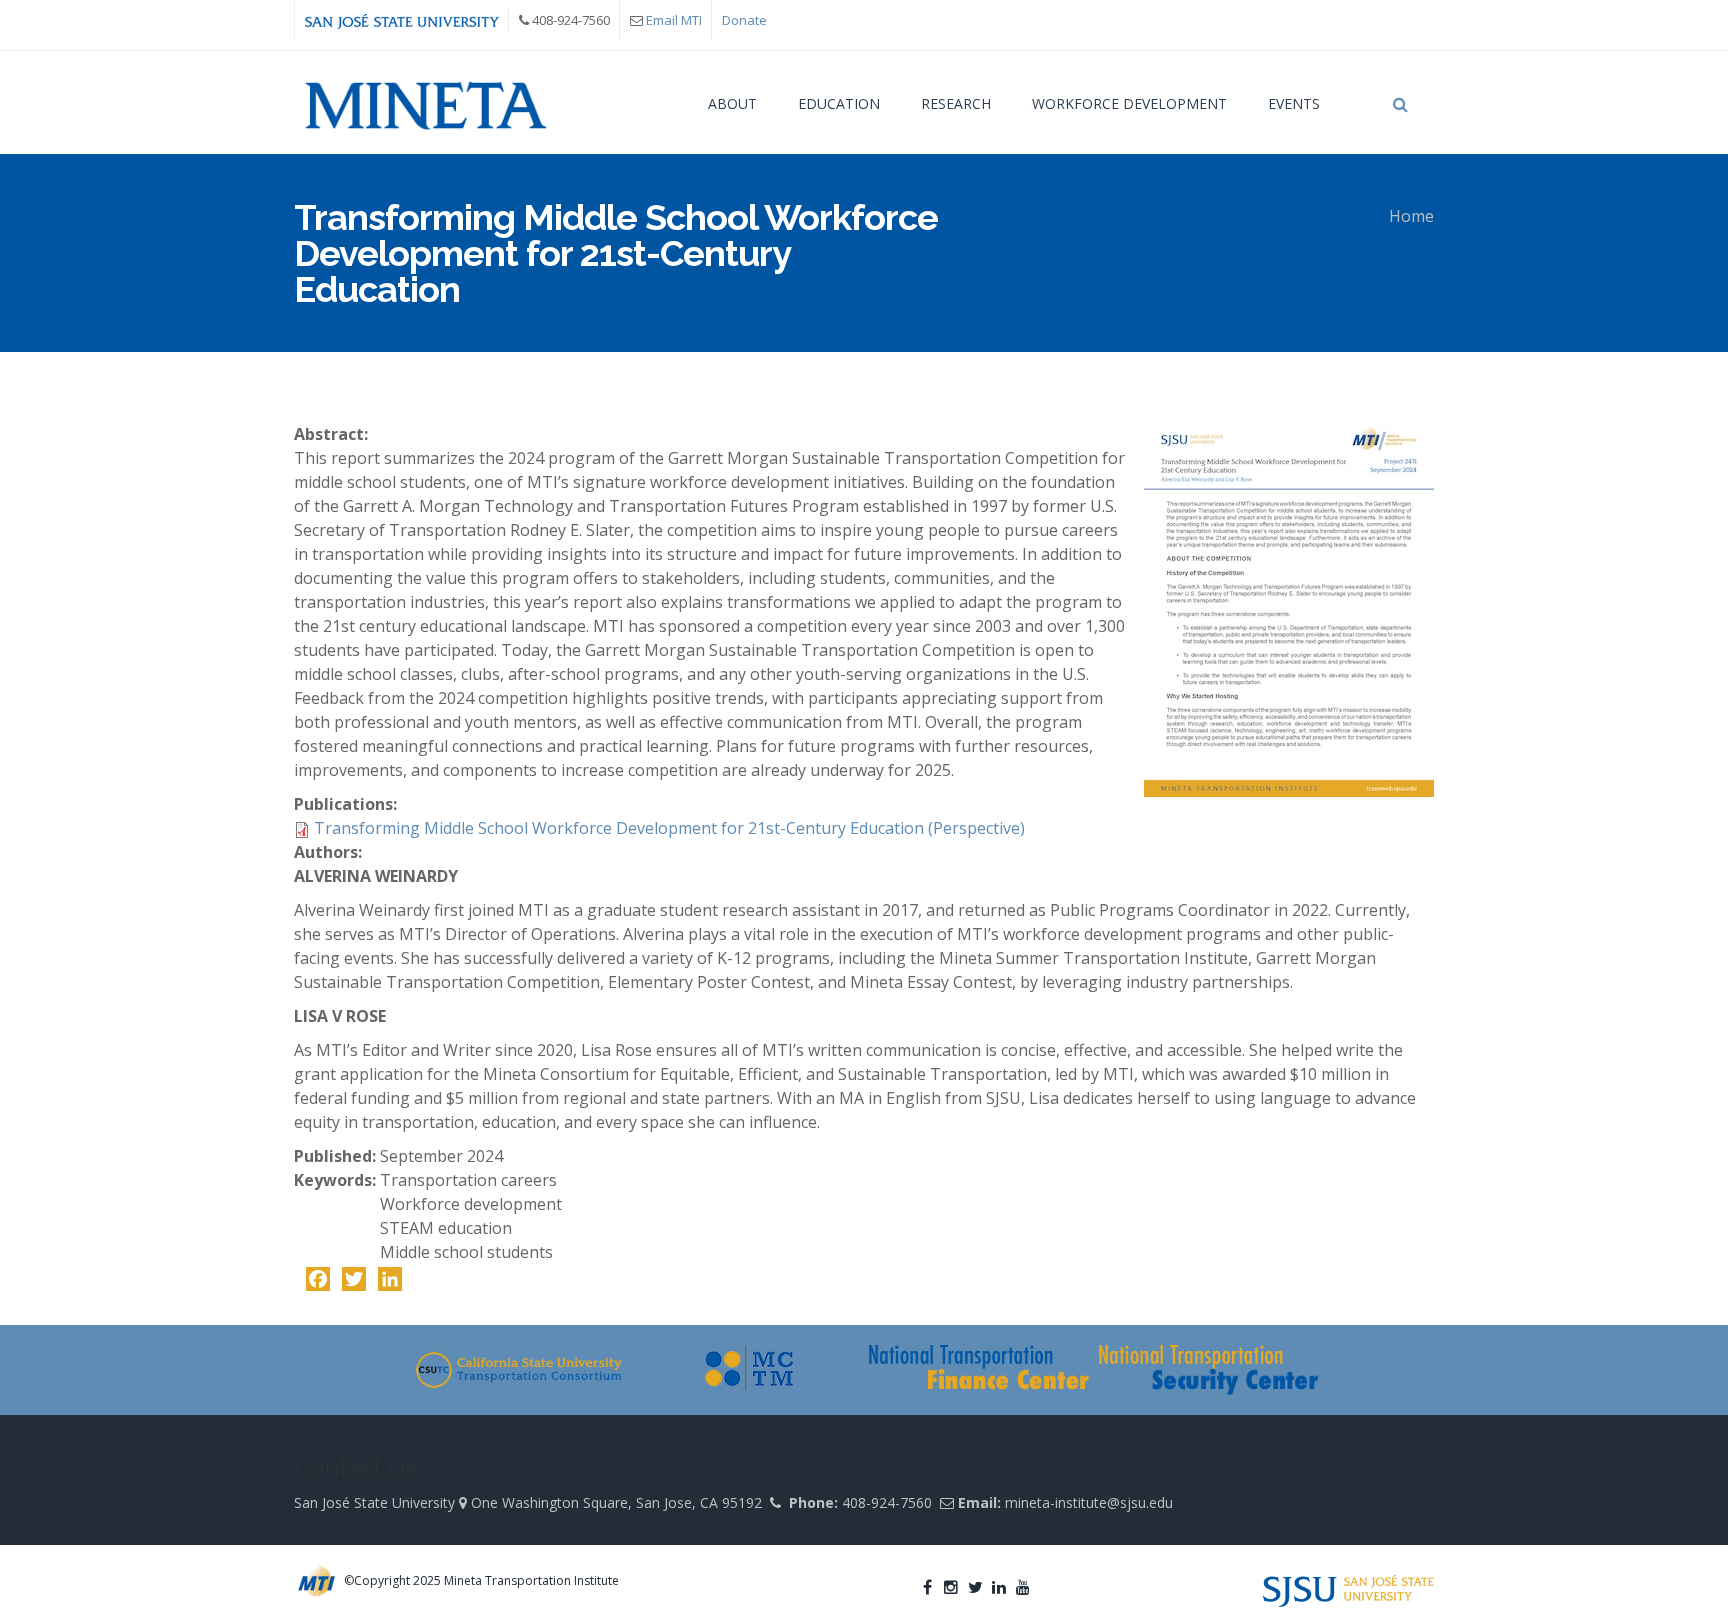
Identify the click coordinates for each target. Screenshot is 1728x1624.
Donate (744, 20)
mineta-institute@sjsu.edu (1089, 1502)
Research (956, 103)
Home (1411, 216)
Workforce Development (1129, 103)
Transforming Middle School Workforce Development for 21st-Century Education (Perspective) (669, 828)
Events (1294, 103)
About (732, 103)
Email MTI (674, 20)
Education (839, 103)
